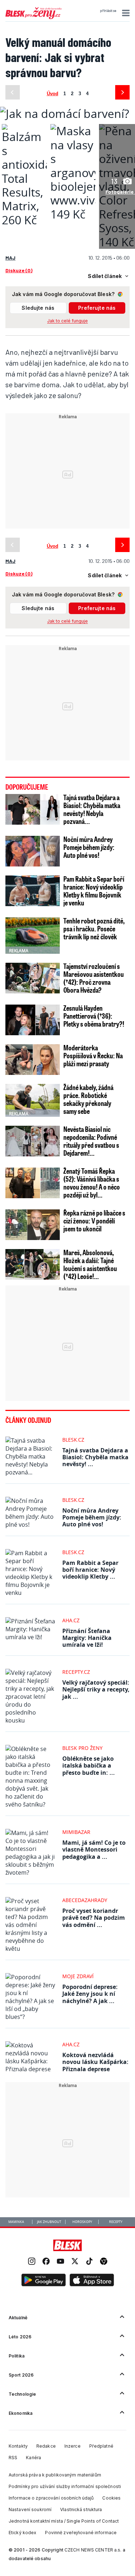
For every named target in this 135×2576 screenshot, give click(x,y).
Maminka (16, 2222)
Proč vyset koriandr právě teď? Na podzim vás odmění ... (94, 1918)
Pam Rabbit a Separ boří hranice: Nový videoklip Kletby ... (90, 1570)
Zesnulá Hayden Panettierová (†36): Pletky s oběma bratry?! (94, 1016)
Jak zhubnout (49, 2222)
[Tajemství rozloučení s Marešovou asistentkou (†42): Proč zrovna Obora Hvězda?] (33, 978)
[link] (32, 2262)
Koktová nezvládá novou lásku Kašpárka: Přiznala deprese (95, 2062)
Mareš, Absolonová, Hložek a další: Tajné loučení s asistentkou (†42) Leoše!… (90, 1264)
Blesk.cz (73, 1440)
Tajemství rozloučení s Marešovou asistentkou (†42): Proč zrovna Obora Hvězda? (94, 978)
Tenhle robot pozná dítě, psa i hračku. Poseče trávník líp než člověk (94, 928)
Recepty (116, 2222)
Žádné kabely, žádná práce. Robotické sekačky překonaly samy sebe (88, 1099)
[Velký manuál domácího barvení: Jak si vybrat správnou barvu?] (65, 113)
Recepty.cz (76, 1672)
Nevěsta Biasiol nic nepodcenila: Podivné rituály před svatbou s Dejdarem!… (91, 1141)
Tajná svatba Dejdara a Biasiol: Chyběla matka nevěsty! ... (95, 1457)
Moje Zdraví (78, 1976)
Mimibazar (76, 1832)
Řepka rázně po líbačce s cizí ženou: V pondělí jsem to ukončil (94, 1221)
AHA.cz (71, 1620)
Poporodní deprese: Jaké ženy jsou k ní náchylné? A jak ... (90, 1994)
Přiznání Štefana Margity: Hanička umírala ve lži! (87, 1638)
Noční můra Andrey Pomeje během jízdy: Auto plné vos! (89, 847)
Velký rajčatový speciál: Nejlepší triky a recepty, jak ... (96, 1689)
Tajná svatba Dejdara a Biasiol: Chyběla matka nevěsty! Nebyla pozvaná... (92, 809)
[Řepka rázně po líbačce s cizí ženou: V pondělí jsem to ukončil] (33, 1225)
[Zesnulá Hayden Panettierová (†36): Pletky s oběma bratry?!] (33, 1020)
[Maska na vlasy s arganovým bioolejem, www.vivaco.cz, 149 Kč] (73, 214)
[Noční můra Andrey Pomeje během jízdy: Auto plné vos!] (33, 851)
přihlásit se (108, 11)
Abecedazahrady (85, 1900)
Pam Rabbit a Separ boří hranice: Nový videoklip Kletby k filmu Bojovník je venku (94, 891)
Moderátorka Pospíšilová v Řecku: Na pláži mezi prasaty (93, 1055)
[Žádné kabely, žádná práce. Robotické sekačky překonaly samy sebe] (33, 1099)
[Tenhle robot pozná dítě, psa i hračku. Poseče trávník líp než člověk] (33, 936)
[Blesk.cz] (67, 2245)
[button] (125, 13)
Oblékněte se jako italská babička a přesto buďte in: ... (89, 1765)
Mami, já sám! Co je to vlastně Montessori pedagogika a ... (94, 1849)
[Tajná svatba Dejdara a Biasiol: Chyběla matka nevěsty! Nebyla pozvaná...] (33, 809)
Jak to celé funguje (67, 321)
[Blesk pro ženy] (33, 18)
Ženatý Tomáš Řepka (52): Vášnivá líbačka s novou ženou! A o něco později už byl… (92, 1183)
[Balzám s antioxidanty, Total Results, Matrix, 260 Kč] (24, 220)
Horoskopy (82, 2222)
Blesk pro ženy (82, 1748)
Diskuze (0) (19, 270)
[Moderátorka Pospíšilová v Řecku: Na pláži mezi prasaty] (33, 1060)
